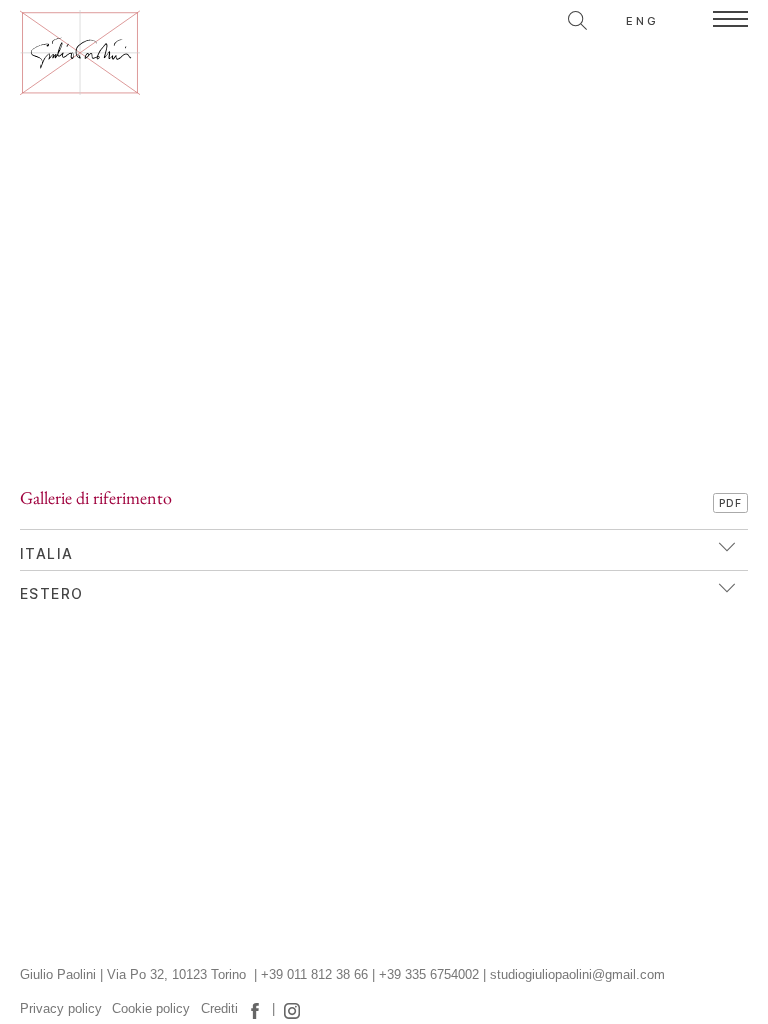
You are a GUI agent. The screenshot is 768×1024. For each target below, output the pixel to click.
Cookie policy (151, 1009)
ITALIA (46, 553)
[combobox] (489, 17)
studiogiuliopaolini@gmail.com (577, 975)
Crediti (219, 1009)
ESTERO (51, 594)
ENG (643, 21)
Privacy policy (61, 1009)
